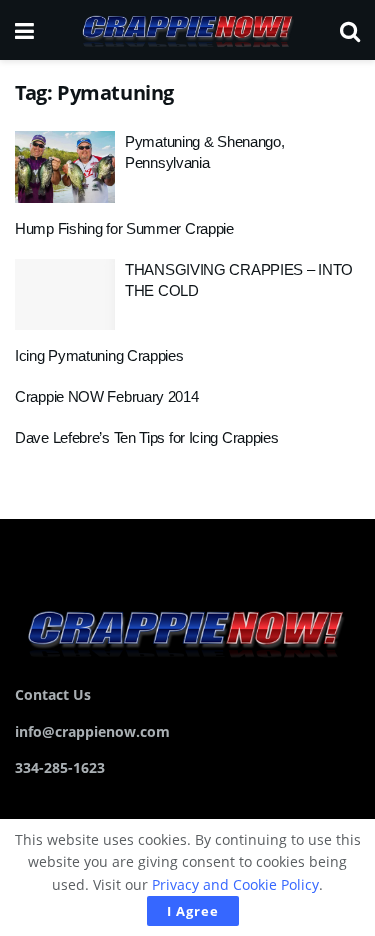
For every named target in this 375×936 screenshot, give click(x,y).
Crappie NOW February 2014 (107, 396)
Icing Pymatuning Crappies (99, 355)
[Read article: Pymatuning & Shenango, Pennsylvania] (65, 167)
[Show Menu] (24, 30)
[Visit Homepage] (187, 30)
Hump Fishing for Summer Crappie (124, 228)
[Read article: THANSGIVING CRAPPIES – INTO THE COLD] (65, 295)
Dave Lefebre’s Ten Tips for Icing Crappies (146, 437)
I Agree (193, 911)
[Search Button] (350, 30)
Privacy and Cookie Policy (235, 884)
